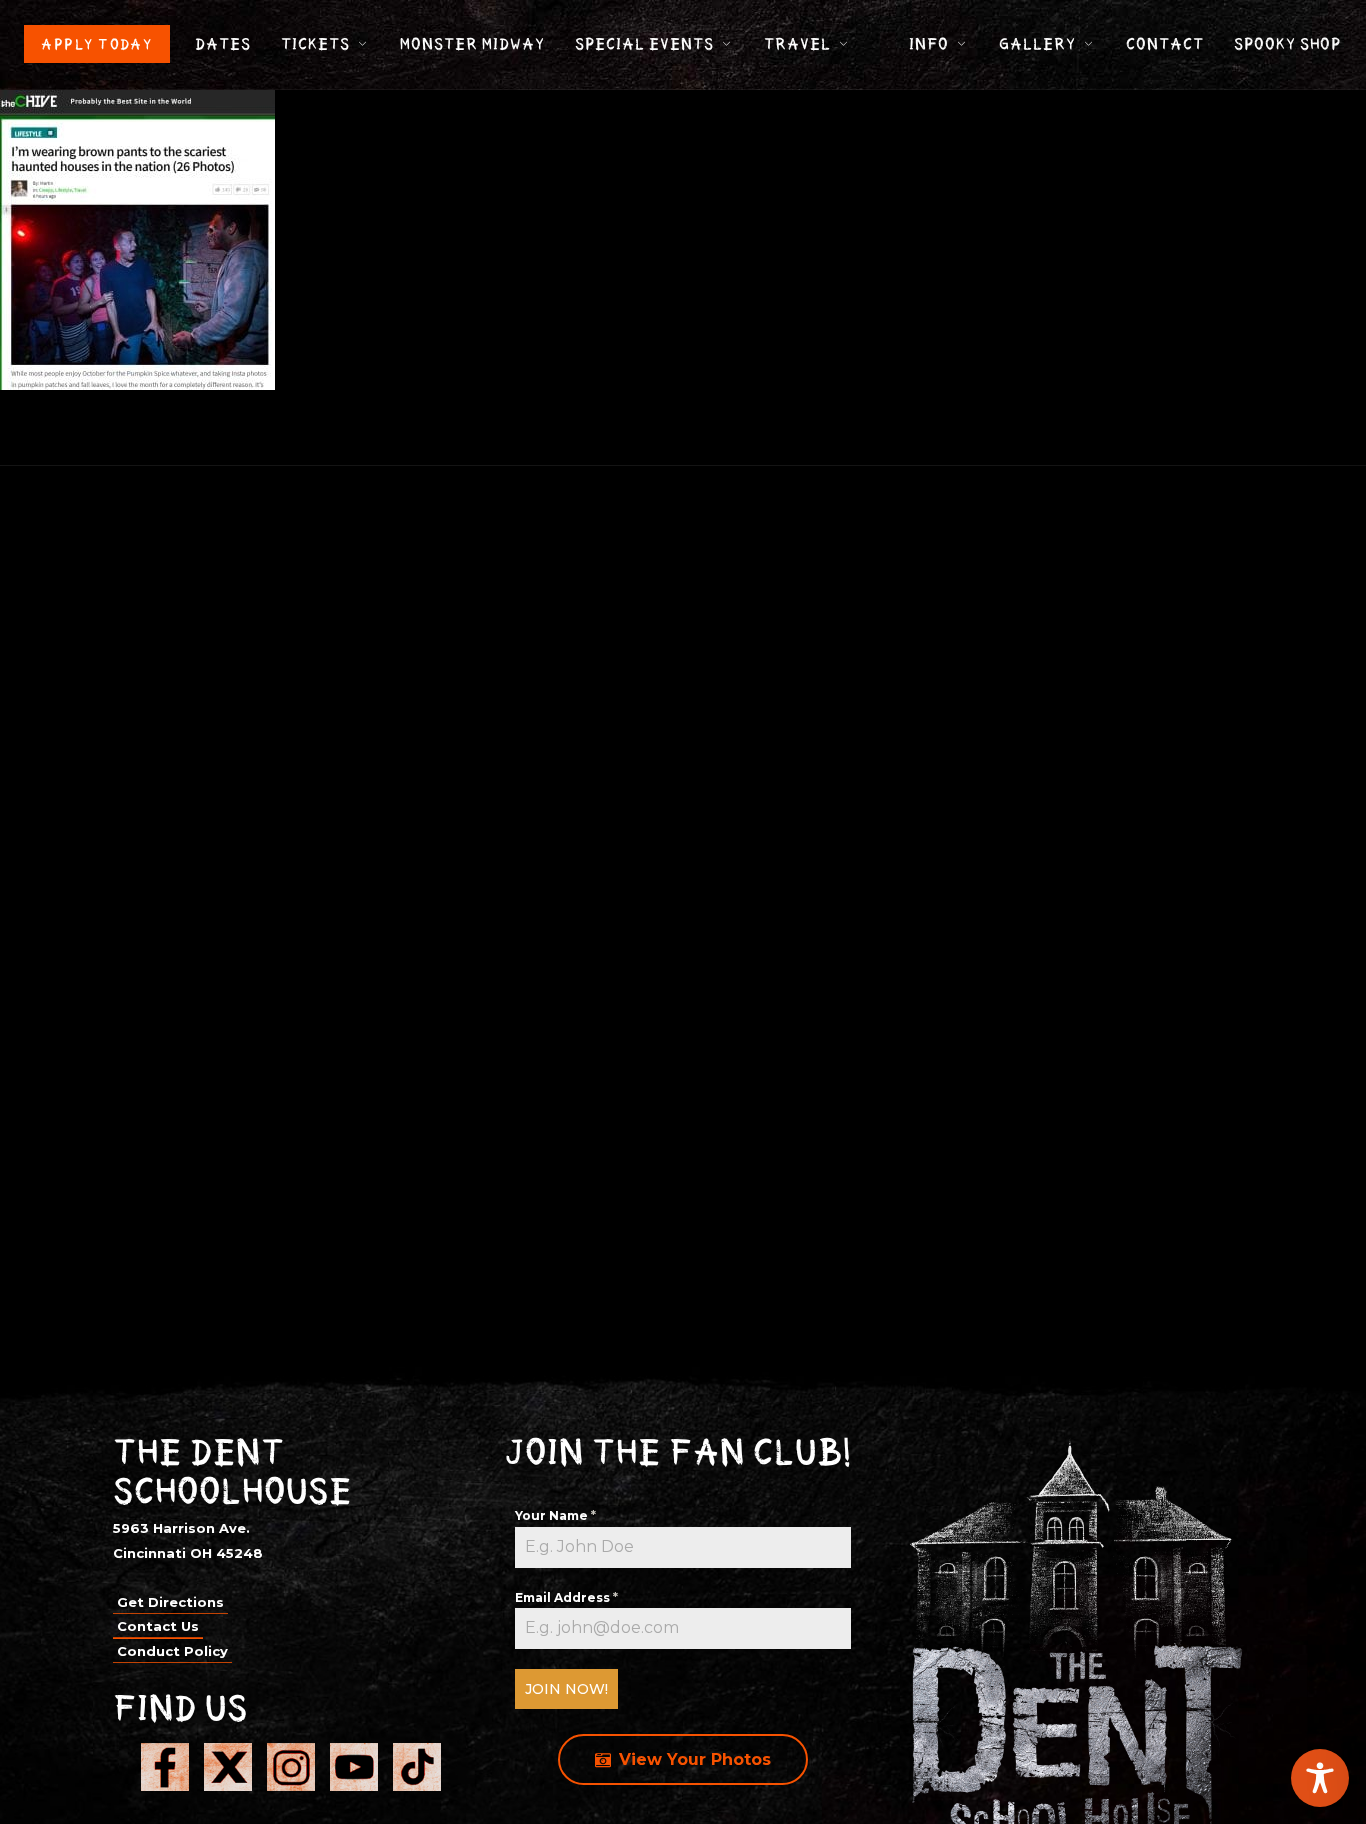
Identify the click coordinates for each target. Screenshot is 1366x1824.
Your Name (555, 1515)
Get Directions (170, 1602)
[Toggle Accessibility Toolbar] (1320, 1778)
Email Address (566, 1597)
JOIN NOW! (566, 1689)
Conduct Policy (172, 1651)
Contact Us (158, 1626)
